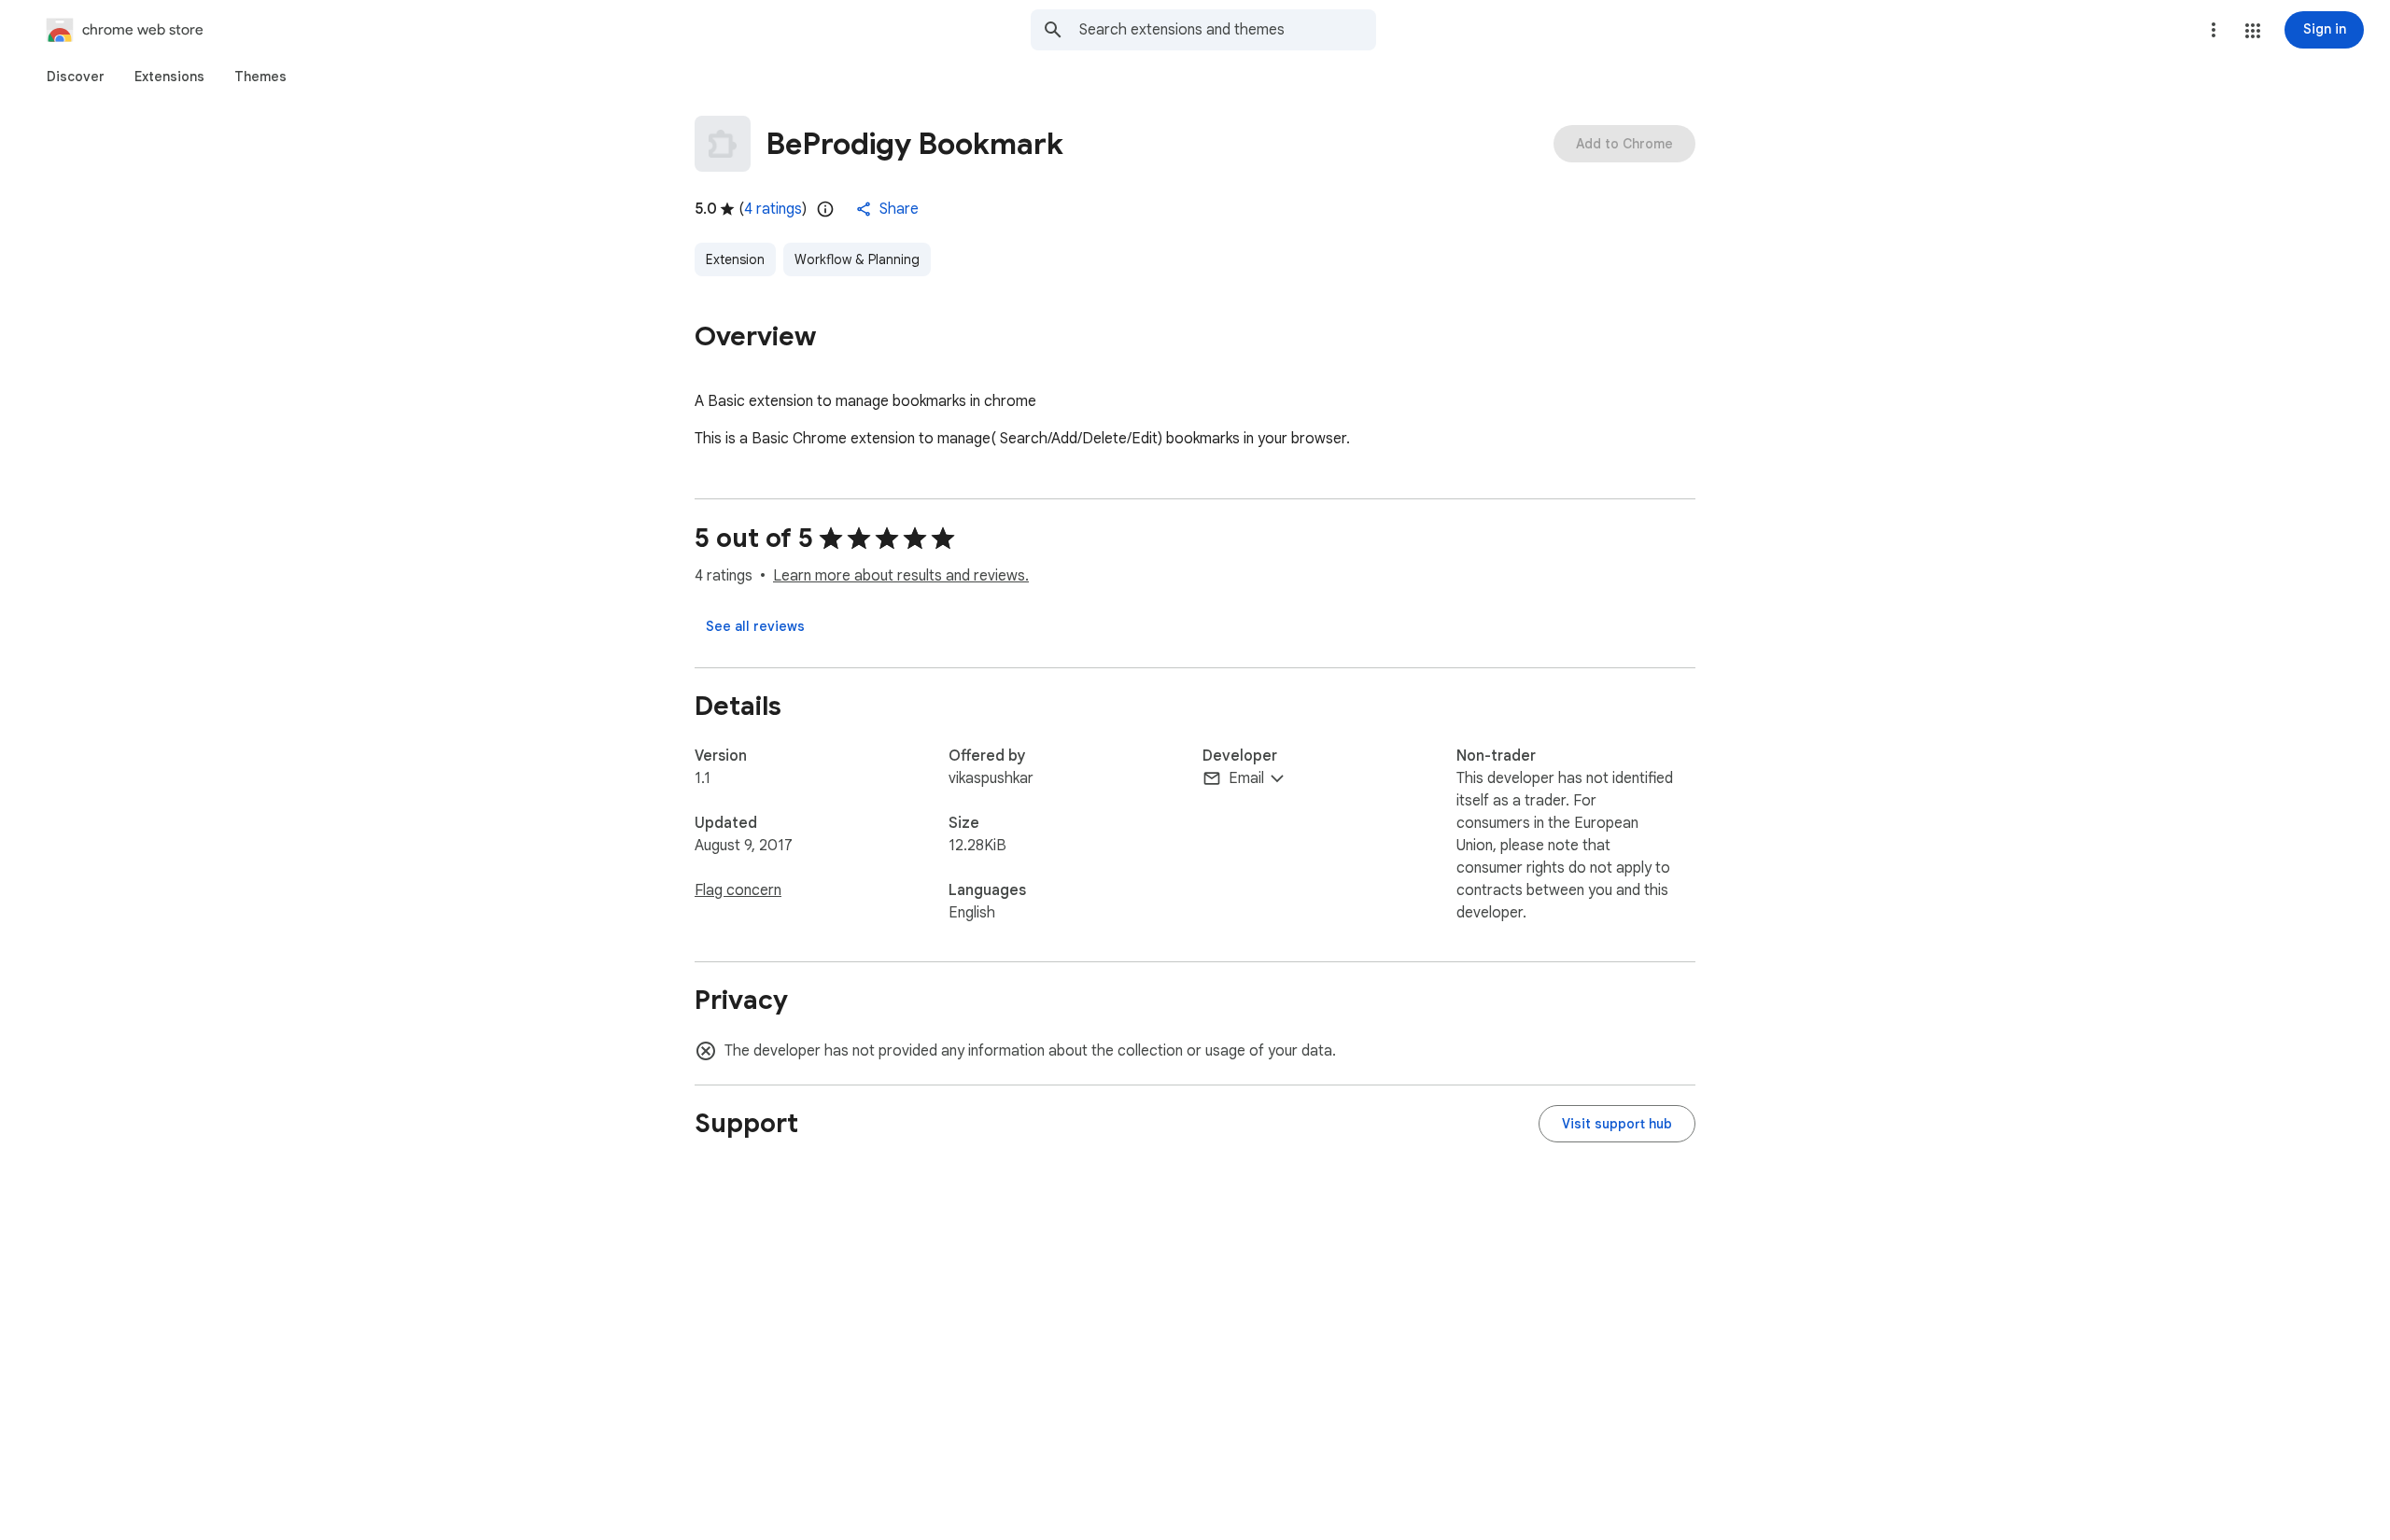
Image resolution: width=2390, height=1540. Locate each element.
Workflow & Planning (857, 259)
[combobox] (1228, 30)
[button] (2253, 31)
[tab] (76, 77)
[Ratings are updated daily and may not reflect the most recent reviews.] (825, 209)
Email (1246, 778)
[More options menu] (2214, 30)
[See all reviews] (755, 626)
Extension (735, 259)
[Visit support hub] (1617, 1124)
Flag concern (738, 890)
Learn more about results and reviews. (901, 576)
